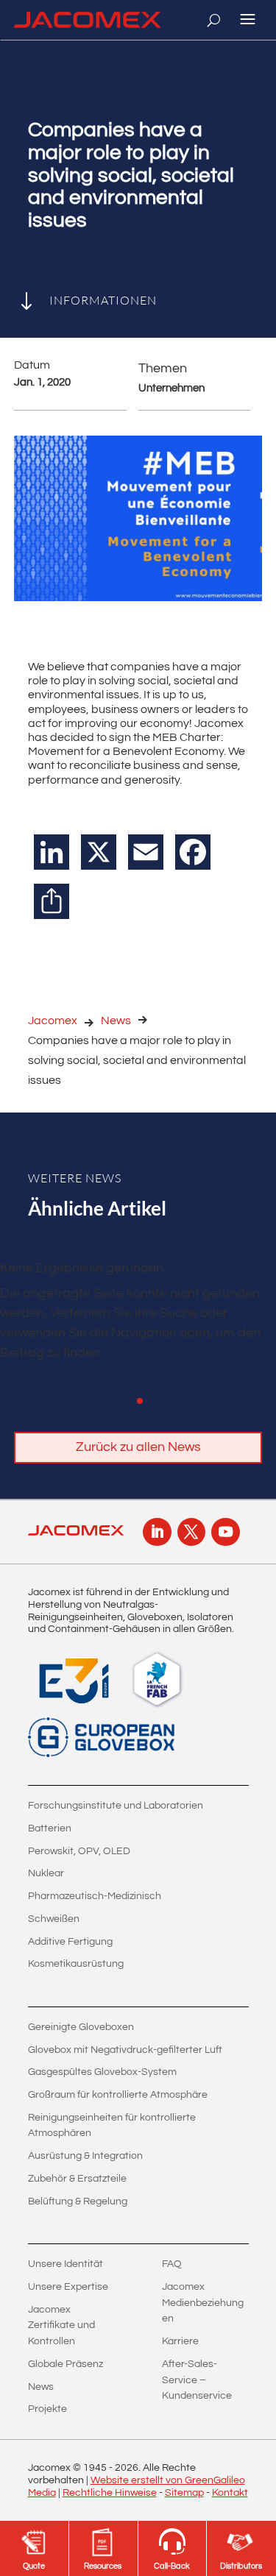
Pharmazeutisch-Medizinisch (95, 1896)
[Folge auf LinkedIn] (157, 1532)
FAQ (172, 2264)
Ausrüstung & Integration (85, 2156)
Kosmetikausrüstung (76, 1964)
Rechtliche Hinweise (110, 2493)
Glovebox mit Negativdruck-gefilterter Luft (125, 2050)
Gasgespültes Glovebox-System (102, 2072)
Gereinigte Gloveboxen (81, 2027)
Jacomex (53, 1021)
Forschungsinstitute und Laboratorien (116, 1806)
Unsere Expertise (68, 2287)
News (116, 1021)
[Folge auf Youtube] (225, 1532)
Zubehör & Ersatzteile (77, 2179)
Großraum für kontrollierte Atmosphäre (118, 2095)
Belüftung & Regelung (78, 2201)
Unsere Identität (66, 2264)
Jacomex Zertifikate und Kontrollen (61, 2325)
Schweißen (54, 1919)
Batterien (50, 1828)
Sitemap (184, 2493)
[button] (140, 1401)
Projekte (47, 2409)
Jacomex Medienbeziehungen (203, 2303)
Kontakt (230, 2493)
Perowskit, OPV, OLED (79, 1851)
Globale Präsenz (66, 2364)
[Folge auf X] (191, 1532)
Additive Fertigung (70, 1942)
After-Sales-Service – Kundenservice (197, 2380)
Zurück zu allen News (138, 1447)
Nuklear (46, 1873)
